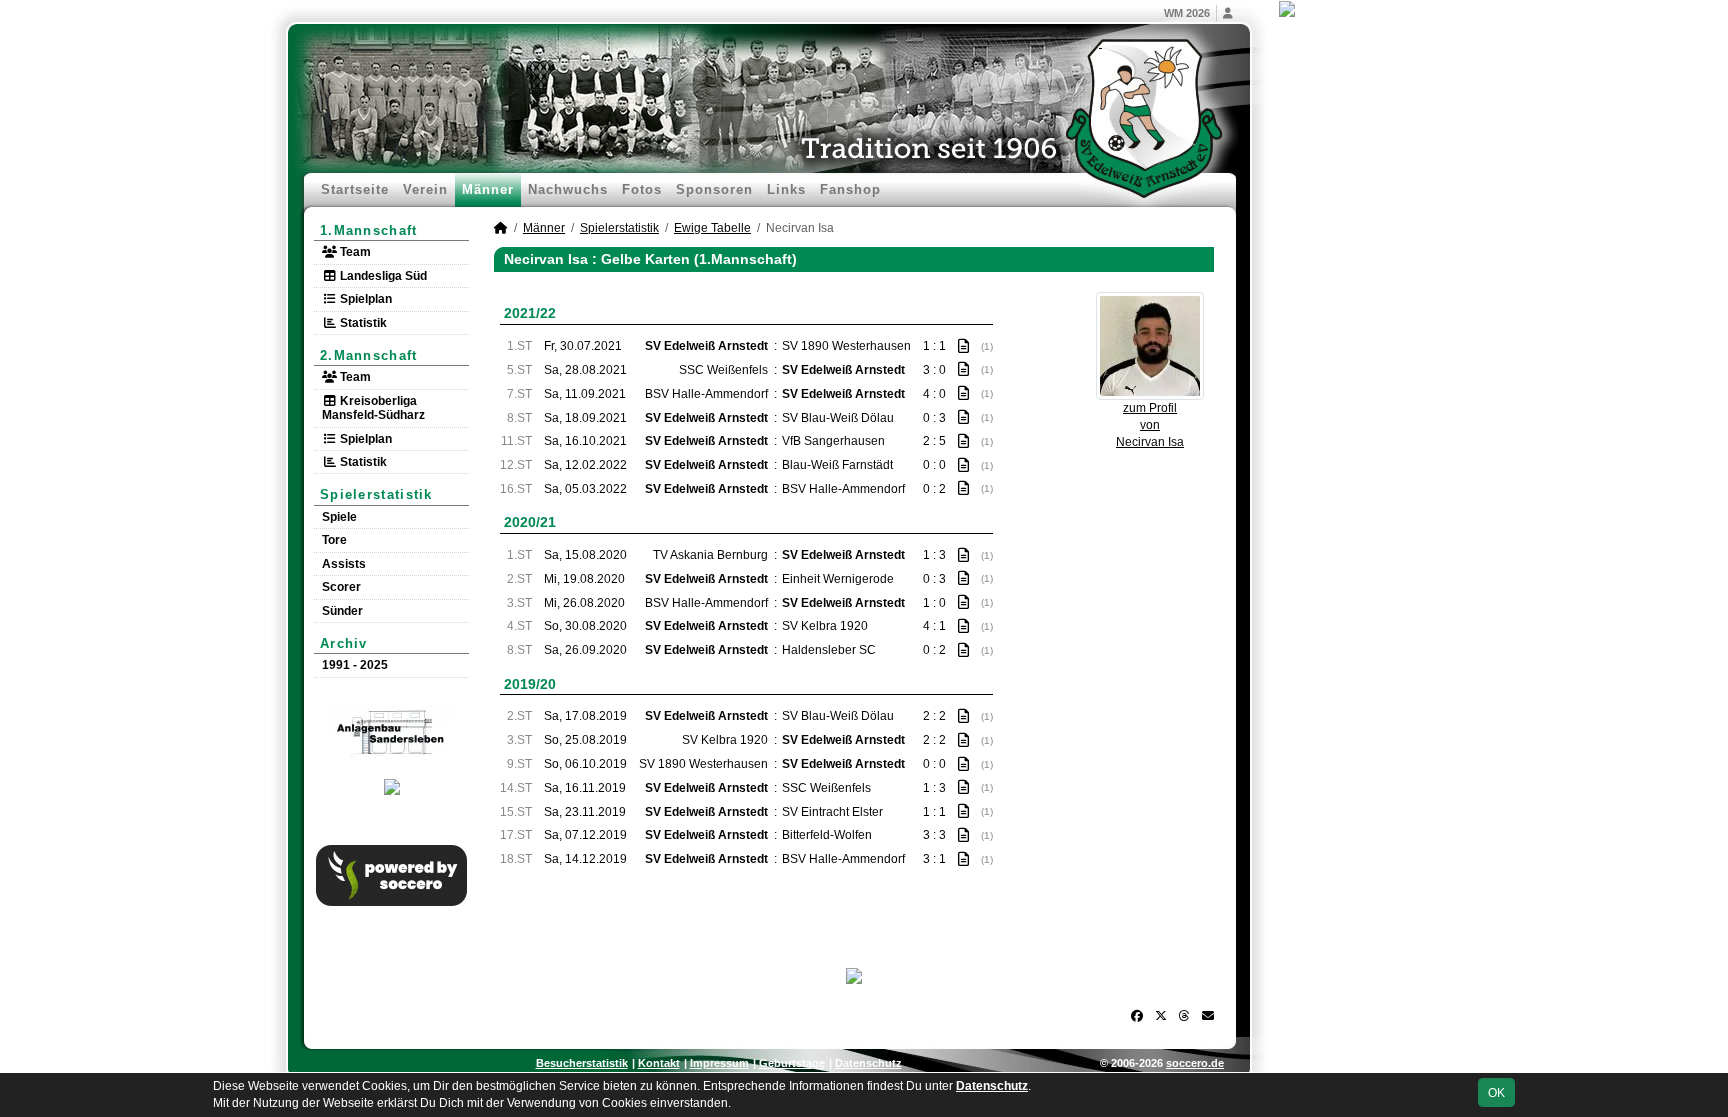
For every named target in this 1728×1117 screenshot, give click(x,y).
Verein (425, 189)
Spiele (339, 517)
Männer (488, 189)
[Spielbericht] (963, 346)
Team (354, 252)
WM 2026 (1187, 13)
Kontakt (659, 1063)
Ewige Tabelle (712, 228)
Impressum (719, 1063)
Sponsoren (714, 189)
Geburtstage (792, 1063)
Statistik (362, 323)
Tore (334, 540)
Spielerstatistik (376, 494)
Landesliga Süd (382, 276)
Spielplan (364, 299)
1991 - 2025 (355, 665)
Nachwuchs (568, 189)
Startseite (355, 189)
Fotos (642, 189)
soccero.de (1195, 1063)
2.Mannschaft (369, 355)
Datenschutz (868, 1063)
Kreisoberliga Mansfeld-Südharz (373, 408)
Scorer (341, 587)
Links (786, 189)
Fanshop (850, 189)
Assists (344, 564)
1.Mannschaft (369, 230)
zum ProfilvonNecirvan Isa (1150, 425)
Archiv (344, 643)
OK (1496, 1093)
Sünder (342, 611)
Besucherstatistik (582, 1063)
